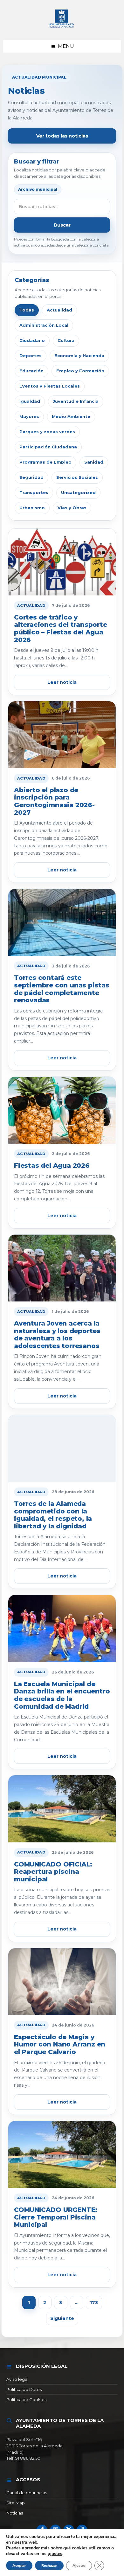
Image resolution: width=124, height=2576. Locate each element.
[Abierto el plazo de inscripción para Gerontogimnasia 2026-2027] (62, 735)
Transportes (34, 492)
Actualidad (59, 310)
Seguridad (31, 477)
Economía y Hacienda (79, 356)
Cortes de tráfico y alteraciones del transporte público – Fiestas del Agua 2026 (61, 629)
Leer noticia (62, 682)
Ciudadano (32, 340)
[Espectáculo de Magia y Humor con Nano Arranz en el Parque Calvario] (62, 1982)
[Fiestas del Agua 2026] (62, 1110)
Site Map (16, 2503)
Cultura (66, 340)
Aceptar (19, 2566)
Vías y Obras (72, 508)
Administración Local (44, 325)
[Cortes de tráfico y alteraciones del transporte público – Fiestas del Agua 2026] (62, 562)
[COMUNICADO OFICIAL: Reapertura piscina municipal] (62, 1809)
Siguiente (62, 2318)
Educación (31, 371)
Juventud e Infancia (76, 401)
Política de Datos (24, 2389)
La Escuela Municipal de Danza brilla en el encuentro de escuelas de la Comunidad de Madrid (62, 1695)
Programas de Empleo (45, 462)
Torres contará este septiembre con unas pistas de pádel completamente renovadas (62, 989)
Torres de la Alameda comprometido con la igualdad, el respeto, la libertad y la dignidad (53, 1515)
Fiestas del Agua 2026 (52, 1166)
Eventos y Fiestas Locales (50, 386)
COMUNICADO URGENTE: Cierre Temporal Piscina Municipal (56, 2217)
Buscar (62, 225)
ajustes (55, 2554)
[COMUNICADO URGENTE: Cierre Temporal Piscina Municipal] (62, 2154)
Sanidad (94, 462)
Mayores (29, 416)
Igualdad (30, 401)
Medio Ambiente (71, 416)
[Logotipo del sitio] (62, 28)
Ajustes (79, 2566)
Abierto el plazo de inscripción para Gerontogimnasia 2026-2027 (54, 801)
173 (94, 2303)
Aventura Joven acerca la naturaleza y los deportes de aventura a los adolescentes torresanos (57, 1335)
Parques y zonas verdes (47, 432)
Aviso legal (17, 2379)
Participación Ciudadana (48, 447)
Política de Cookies (26, 2399)
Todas (27, 310)
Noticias (15, 2513)
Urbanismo (32, 508)
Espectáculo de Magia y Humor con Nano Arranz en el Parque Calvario (60, 2044)
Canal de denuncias (27, 2493)
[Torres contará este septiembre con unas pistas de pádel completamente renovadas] (62, 922)
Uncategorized (78, 492)
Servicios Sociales (77, 477)
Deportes (31, 356)
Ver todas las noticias (62, 136)
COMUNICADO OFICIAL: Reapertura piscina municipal (53, 1872)
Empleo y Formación (80, 371)
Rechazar (49, 2566)
